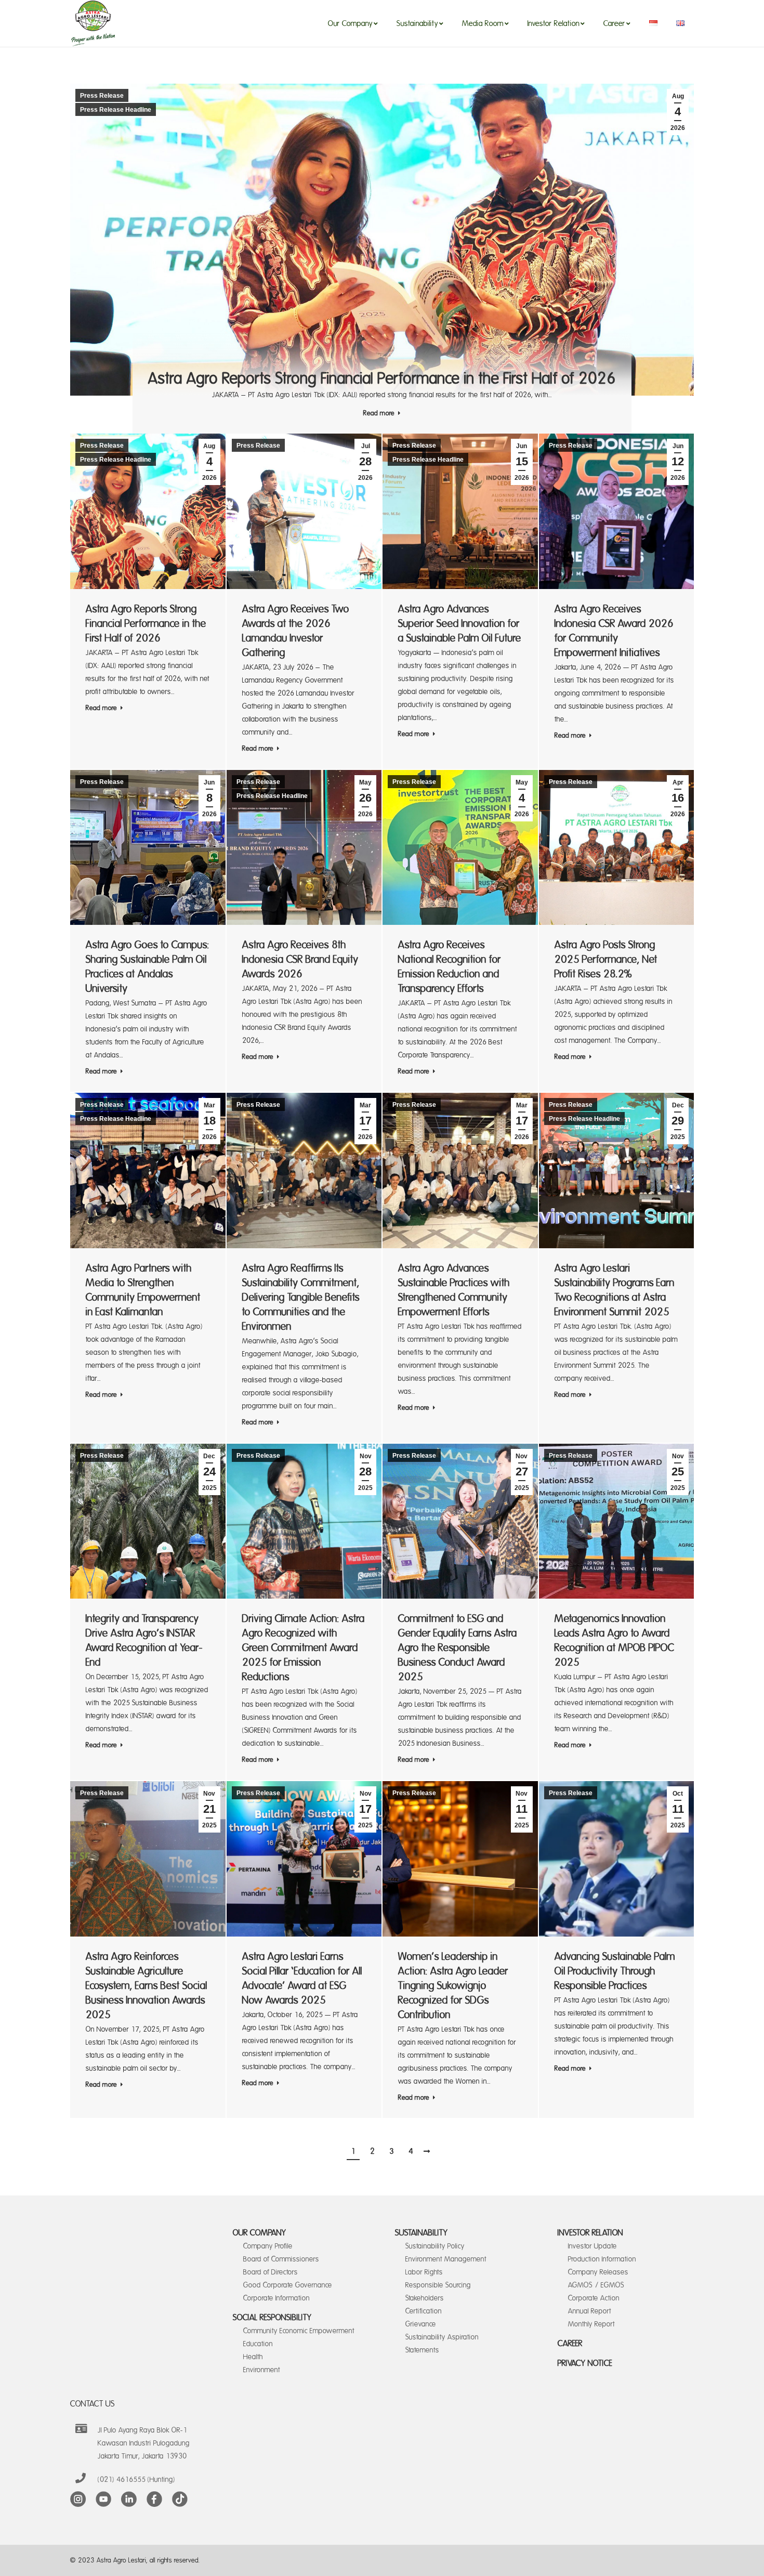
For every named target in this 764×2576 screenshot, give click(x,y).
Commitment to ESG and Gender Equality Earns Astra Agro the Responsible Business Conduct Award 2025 (458, 1648)
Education (258, 2344)
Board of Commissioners (281, 2259)
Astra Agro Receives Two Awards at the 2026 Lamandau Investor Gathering (296, 631)
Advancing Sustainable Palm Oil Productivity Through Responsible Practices (615, 1971)
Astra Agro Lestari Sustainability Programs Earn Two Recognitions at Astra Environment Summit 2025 (615, 1290)
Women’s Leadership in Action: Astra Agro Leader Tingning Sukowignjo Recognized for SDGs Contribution (453, 1986)
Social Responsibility (272, 2318)
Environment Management (446, 2259)
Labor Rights (424, 2272)
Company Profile (268, 2246)
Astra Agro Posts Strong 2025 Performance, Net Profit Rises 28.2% (606, 959)
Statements (422, 2350)
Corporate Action (594, 2298)
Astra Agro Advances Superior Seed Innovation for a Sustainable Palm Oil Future (460, 624)
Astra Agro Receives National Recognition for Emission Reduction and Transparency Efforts (450, 967)
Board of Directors (271, 2272)
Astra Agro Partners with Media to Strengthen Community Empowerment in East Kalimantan (143, 1290)
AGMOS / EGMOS (596, 2285)
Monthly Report (591, 2324)
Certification (424, 2311)
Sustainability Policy (435, 2246)
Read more (379, 413)
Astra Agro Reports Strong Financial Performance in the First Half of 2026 (382, 379)
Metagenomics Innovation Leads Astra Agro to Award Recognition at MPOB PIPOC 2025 (614, 1640)
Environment (262, 2370)
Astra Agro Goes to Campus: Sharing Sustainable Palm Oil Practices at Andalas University (148, 967)
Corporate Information (276, 2298)
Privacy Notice (585, 2363)
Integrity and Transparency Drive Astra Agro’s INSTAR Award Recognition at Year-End (144, 1640)
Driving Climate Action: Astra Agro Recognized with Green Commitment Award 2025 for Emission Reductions (304, 1648)
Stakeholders (425, 2298)
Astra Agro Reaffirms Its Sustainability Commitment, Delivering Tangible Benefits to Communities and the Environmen (301, 1297)
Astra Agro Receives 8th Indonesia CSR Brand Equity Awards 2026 (300, 959)
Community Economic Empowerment (299, 2331)
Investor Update (592, 2246)
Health (253, 2357)
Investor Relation (590, 2233)
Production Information (602, 2259)
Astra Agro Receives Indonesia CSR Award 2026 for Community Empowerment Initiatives (614, 631)
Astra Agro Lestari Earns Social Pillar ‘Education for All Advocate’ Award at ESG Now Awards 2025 (302, 1978)
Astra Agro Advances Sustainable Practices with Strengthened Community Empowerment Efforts (454, 1290)
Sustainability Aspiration (442, 2337)
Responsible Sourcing (438, 2285)
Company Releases (598, 2272)
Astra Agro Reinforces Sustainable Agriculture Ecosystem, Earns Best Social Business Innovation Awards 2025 (147, 1986)
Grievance (421, 2324)
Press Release (102, 96)
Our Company (260, 2233)
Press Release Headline (116, 110)
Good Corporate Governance (288, 2285)
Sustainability (421, 2233)
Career (570, 2344)
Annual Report (590, 2311)
